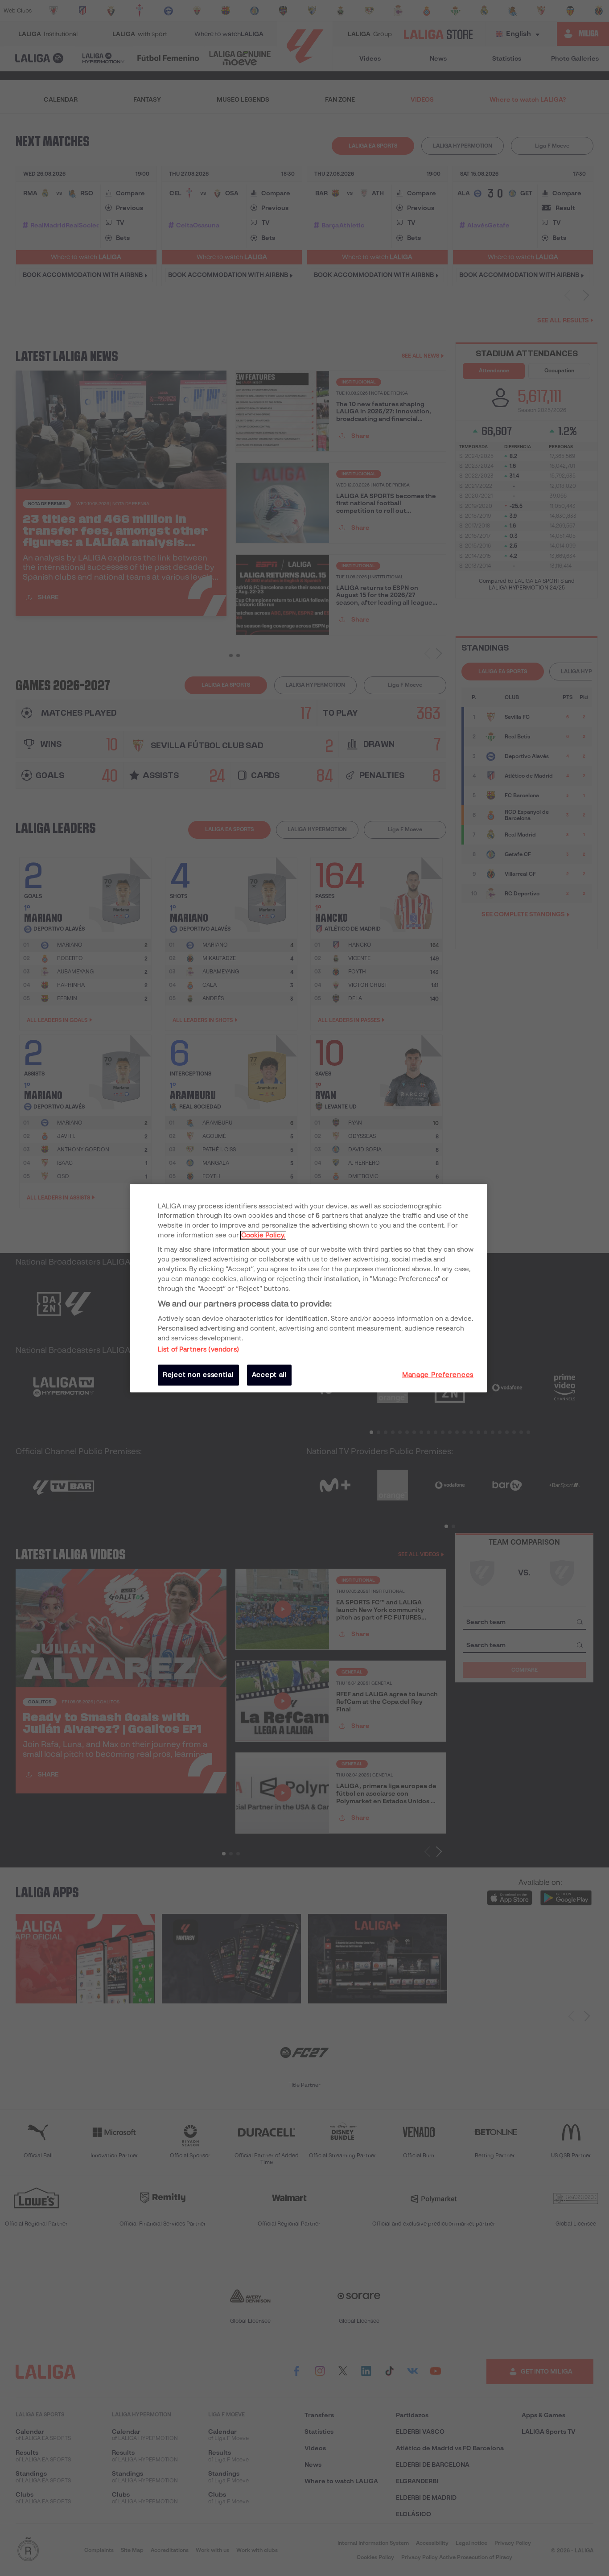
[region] (309, 1288)
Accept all (270, 1375)
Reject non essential (198, 1375)
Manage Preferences (438, 1375)
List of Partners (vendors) (198, 1350)
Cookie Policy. (263, 1236)
